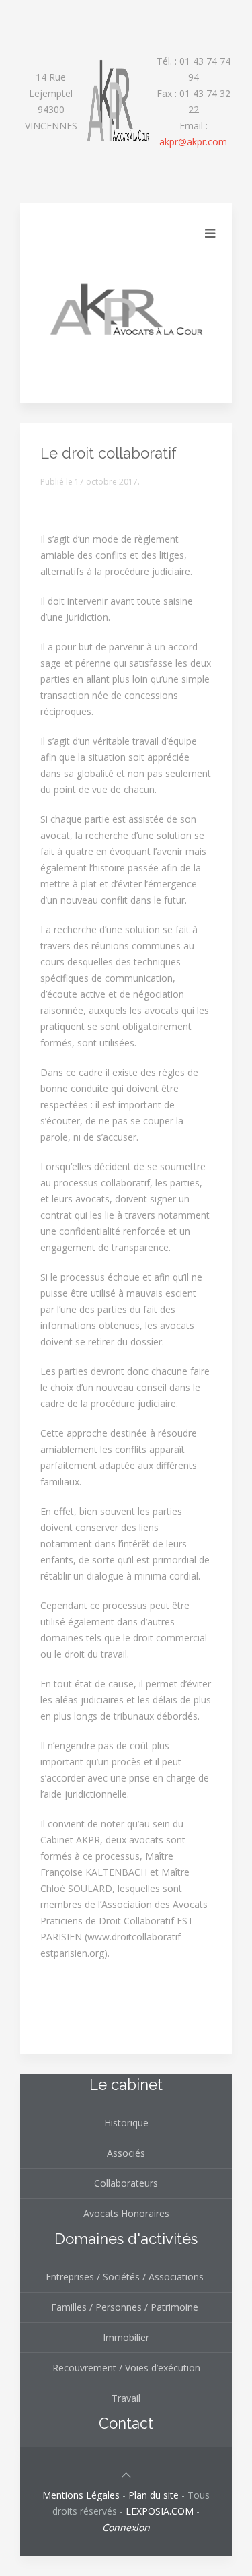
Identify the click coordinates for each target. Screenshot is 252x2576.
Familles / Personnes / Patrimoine (126, 2307)
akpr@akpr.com (193, 142)
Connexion (126, 2527)
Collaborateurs (126, 2183)
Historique (126, 2123)
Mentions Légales (81, 2495)
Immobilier (126, 2337)
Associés (126, 2153)
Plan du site (154, 2495)
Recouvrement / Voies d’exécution (126, 2368)
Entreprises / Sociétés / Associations (126, 2277)
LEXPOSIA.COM (160, 2511)
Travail (126, 2398)
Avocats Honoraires (126, 2213)
